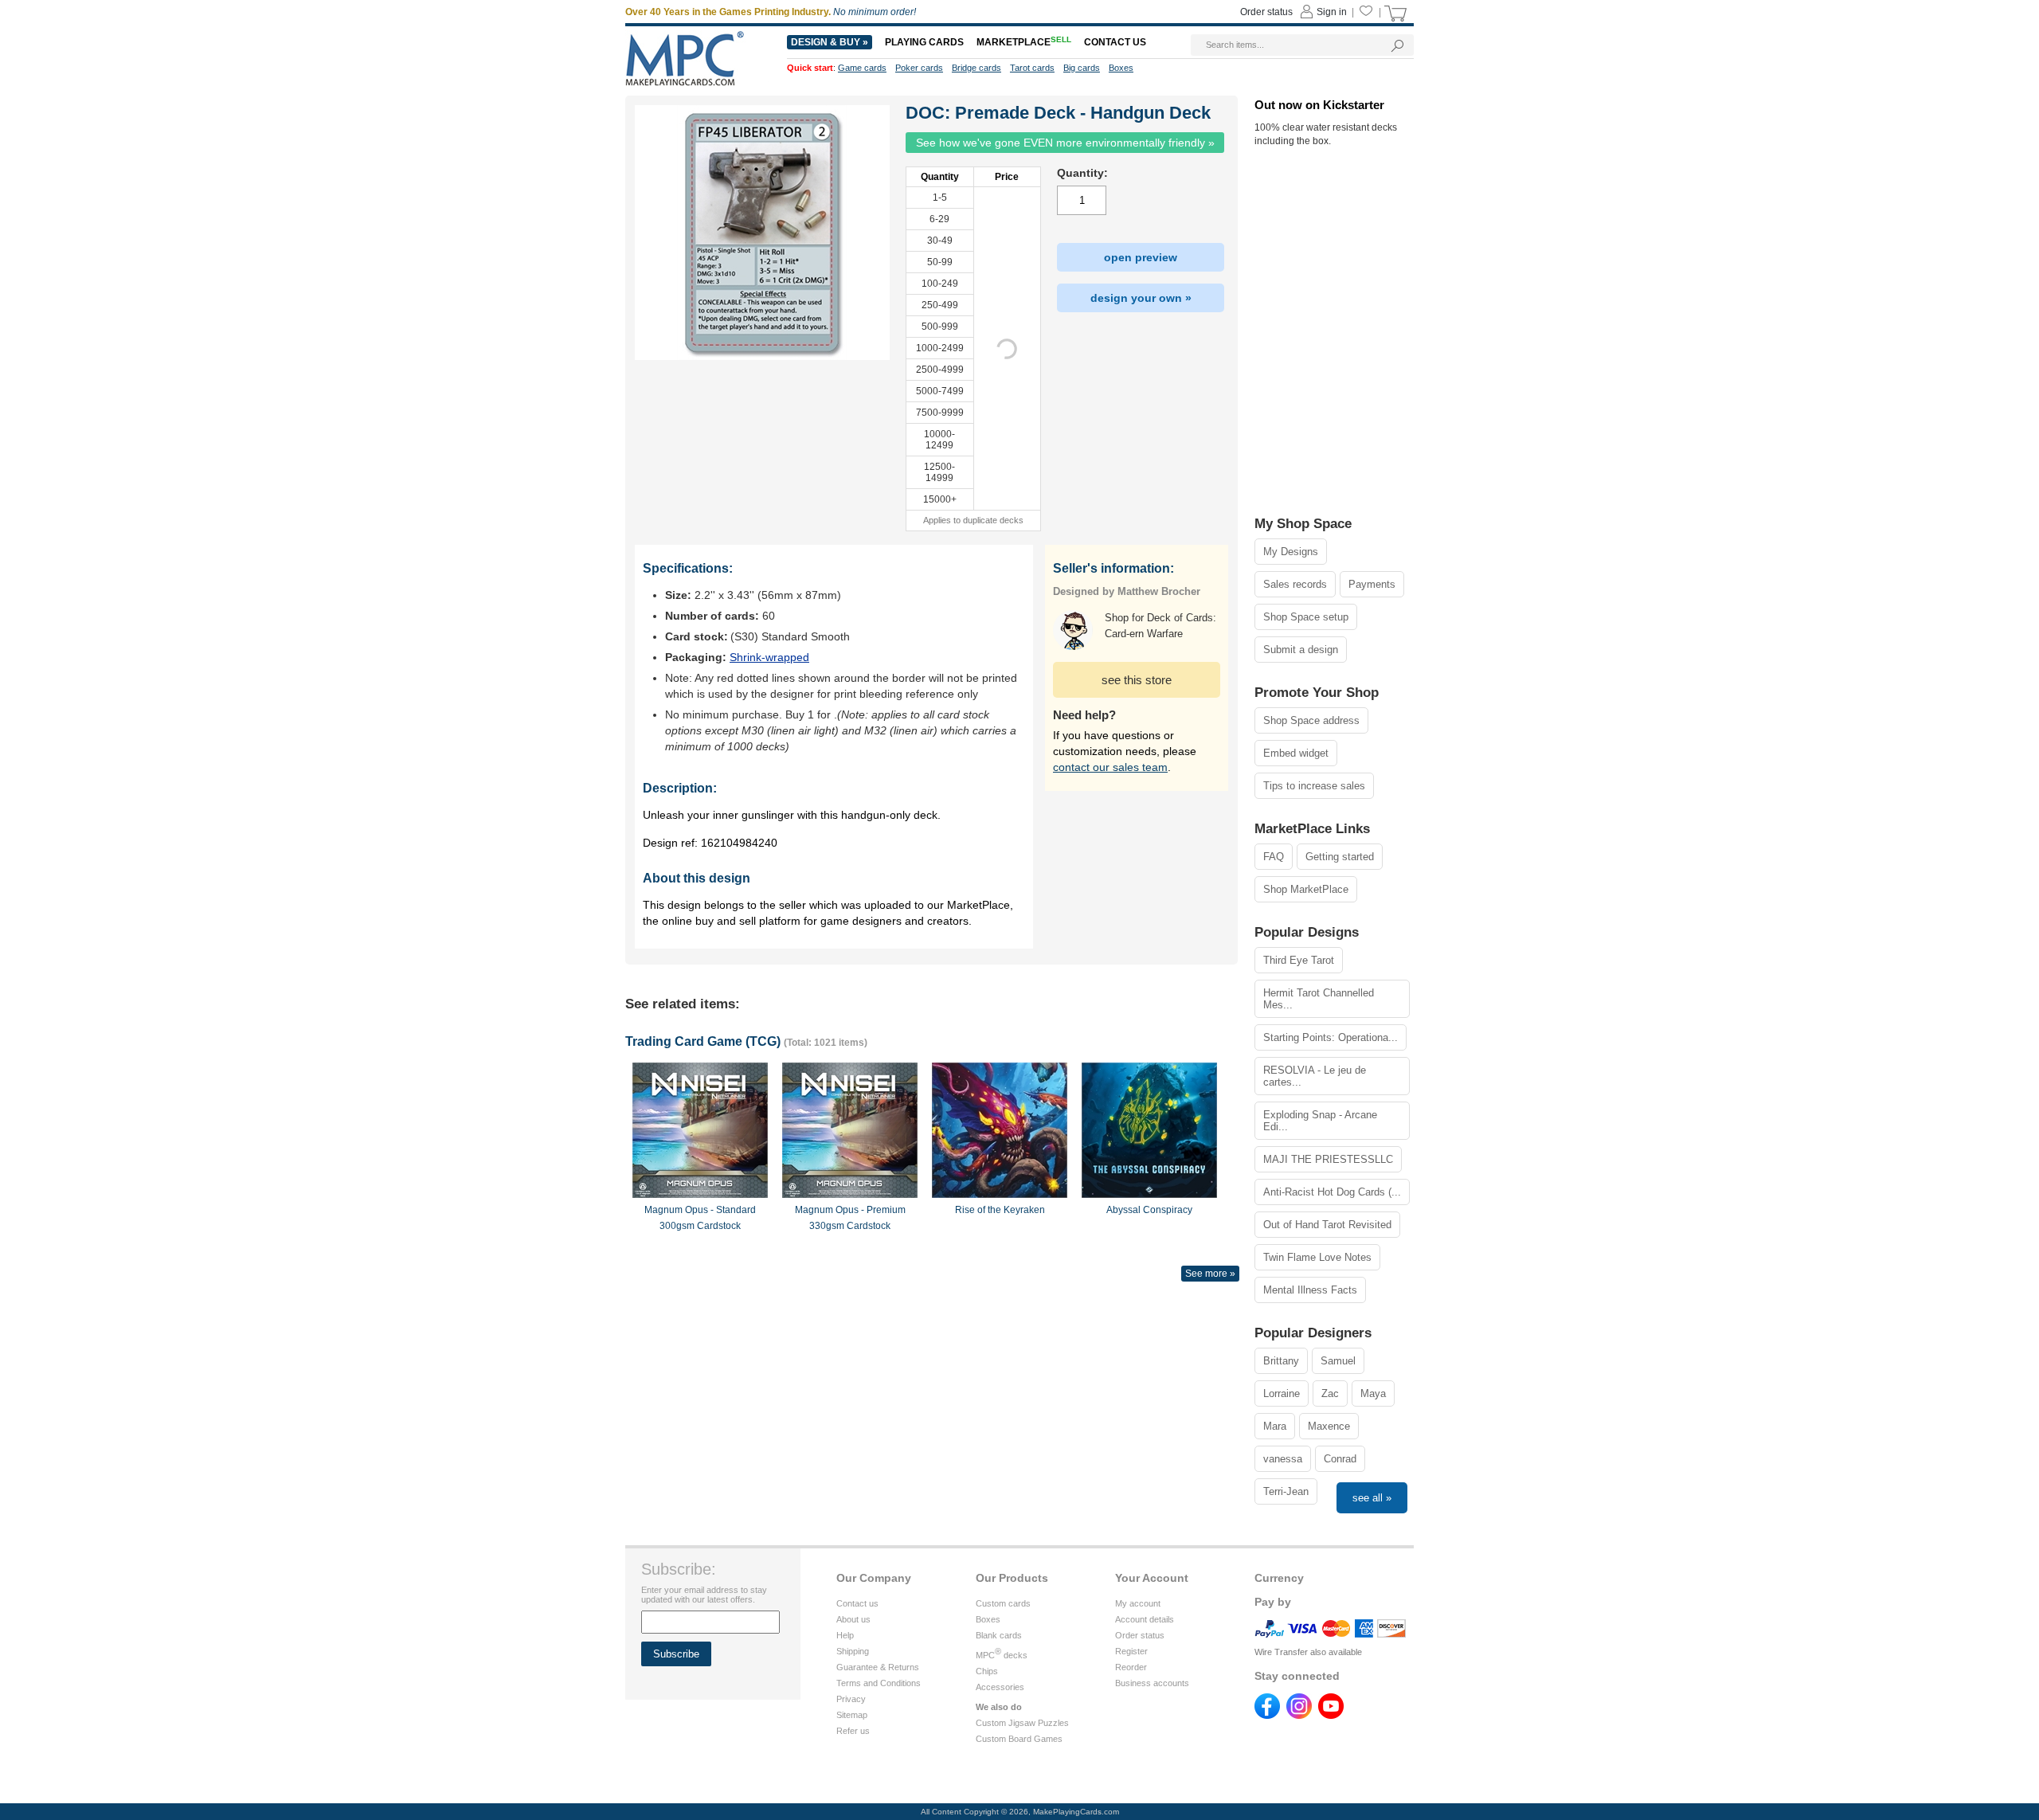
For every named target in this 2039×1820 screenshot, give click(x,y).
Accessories (1000, 1687)
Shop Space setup (1306, 617)
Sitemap (852, 1715)
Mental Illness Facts (1310, 1290)
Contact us (857, 1603)
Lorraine (1282, 1393)
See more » (1210, 1274)
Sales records (1295, 584)
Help (845, 1635)
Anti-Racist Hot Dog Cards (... (1332, 1192)
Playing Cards (924, 42)
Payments (1372, 584)
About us (853, 1619)
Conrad (1340, 1459)
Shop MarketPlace (1306, 889)
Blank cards (999, 1635)
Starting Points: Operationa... (1331, 1037)
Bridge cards (976, 68)
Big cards (1082, 68)
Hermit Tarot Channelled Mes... (1319, 999)
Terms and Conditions (879, 1683)
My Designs (1291, 552)
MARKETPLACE (1024, 42)
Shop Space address (1311, 720)
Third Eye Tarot (1299, 960)
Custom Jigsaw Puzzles (1022, 1723)
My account (1138, 1603)
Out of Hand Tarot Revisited (1327, 1225)
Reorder (1131, 1667)
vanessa (1283, 1459)
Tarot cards (1032, 68)
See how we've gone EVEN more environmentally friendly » (1065, 143)
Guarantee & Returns (878, 1667)
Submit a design (1301, 650)
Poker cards (919, 68)
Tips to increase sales (1314, 786)
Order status (1140, 1635)
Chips (987, 1671)
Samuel (1338, 1361)
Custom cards (1003, 1603)
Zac (1330, 1393)
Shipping (853, 1651)
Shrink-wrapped (769, 657)
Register (1131, 1651)
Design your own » (1141, 298)
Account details (1145, 1619)
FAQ (1274, 857)
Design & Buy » (830, 42)
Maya (1373, 1393)
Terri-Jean (1286, 1491)
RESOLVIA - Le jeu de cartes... (1315, 1076)
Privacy (851, 1699)
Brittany (1281, 1361)
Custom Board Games (1019, 1739)
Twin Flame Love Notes (1317, 1257)
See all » (1372, 1498)
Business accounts (1152, 1683)
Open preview (1141, 257)
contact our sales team (1110, 767)
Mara (1275, 1426)
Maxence (1329, 1426)
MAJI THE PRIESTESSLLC (1328, 1159)
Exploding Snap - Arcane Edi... (1320, 1121)
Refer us (853, 1731)
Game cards (862, 68)
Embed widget (1296, 753)
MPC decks (1002, 1655)
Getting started (1340, 857)
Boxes (988, 1619)
